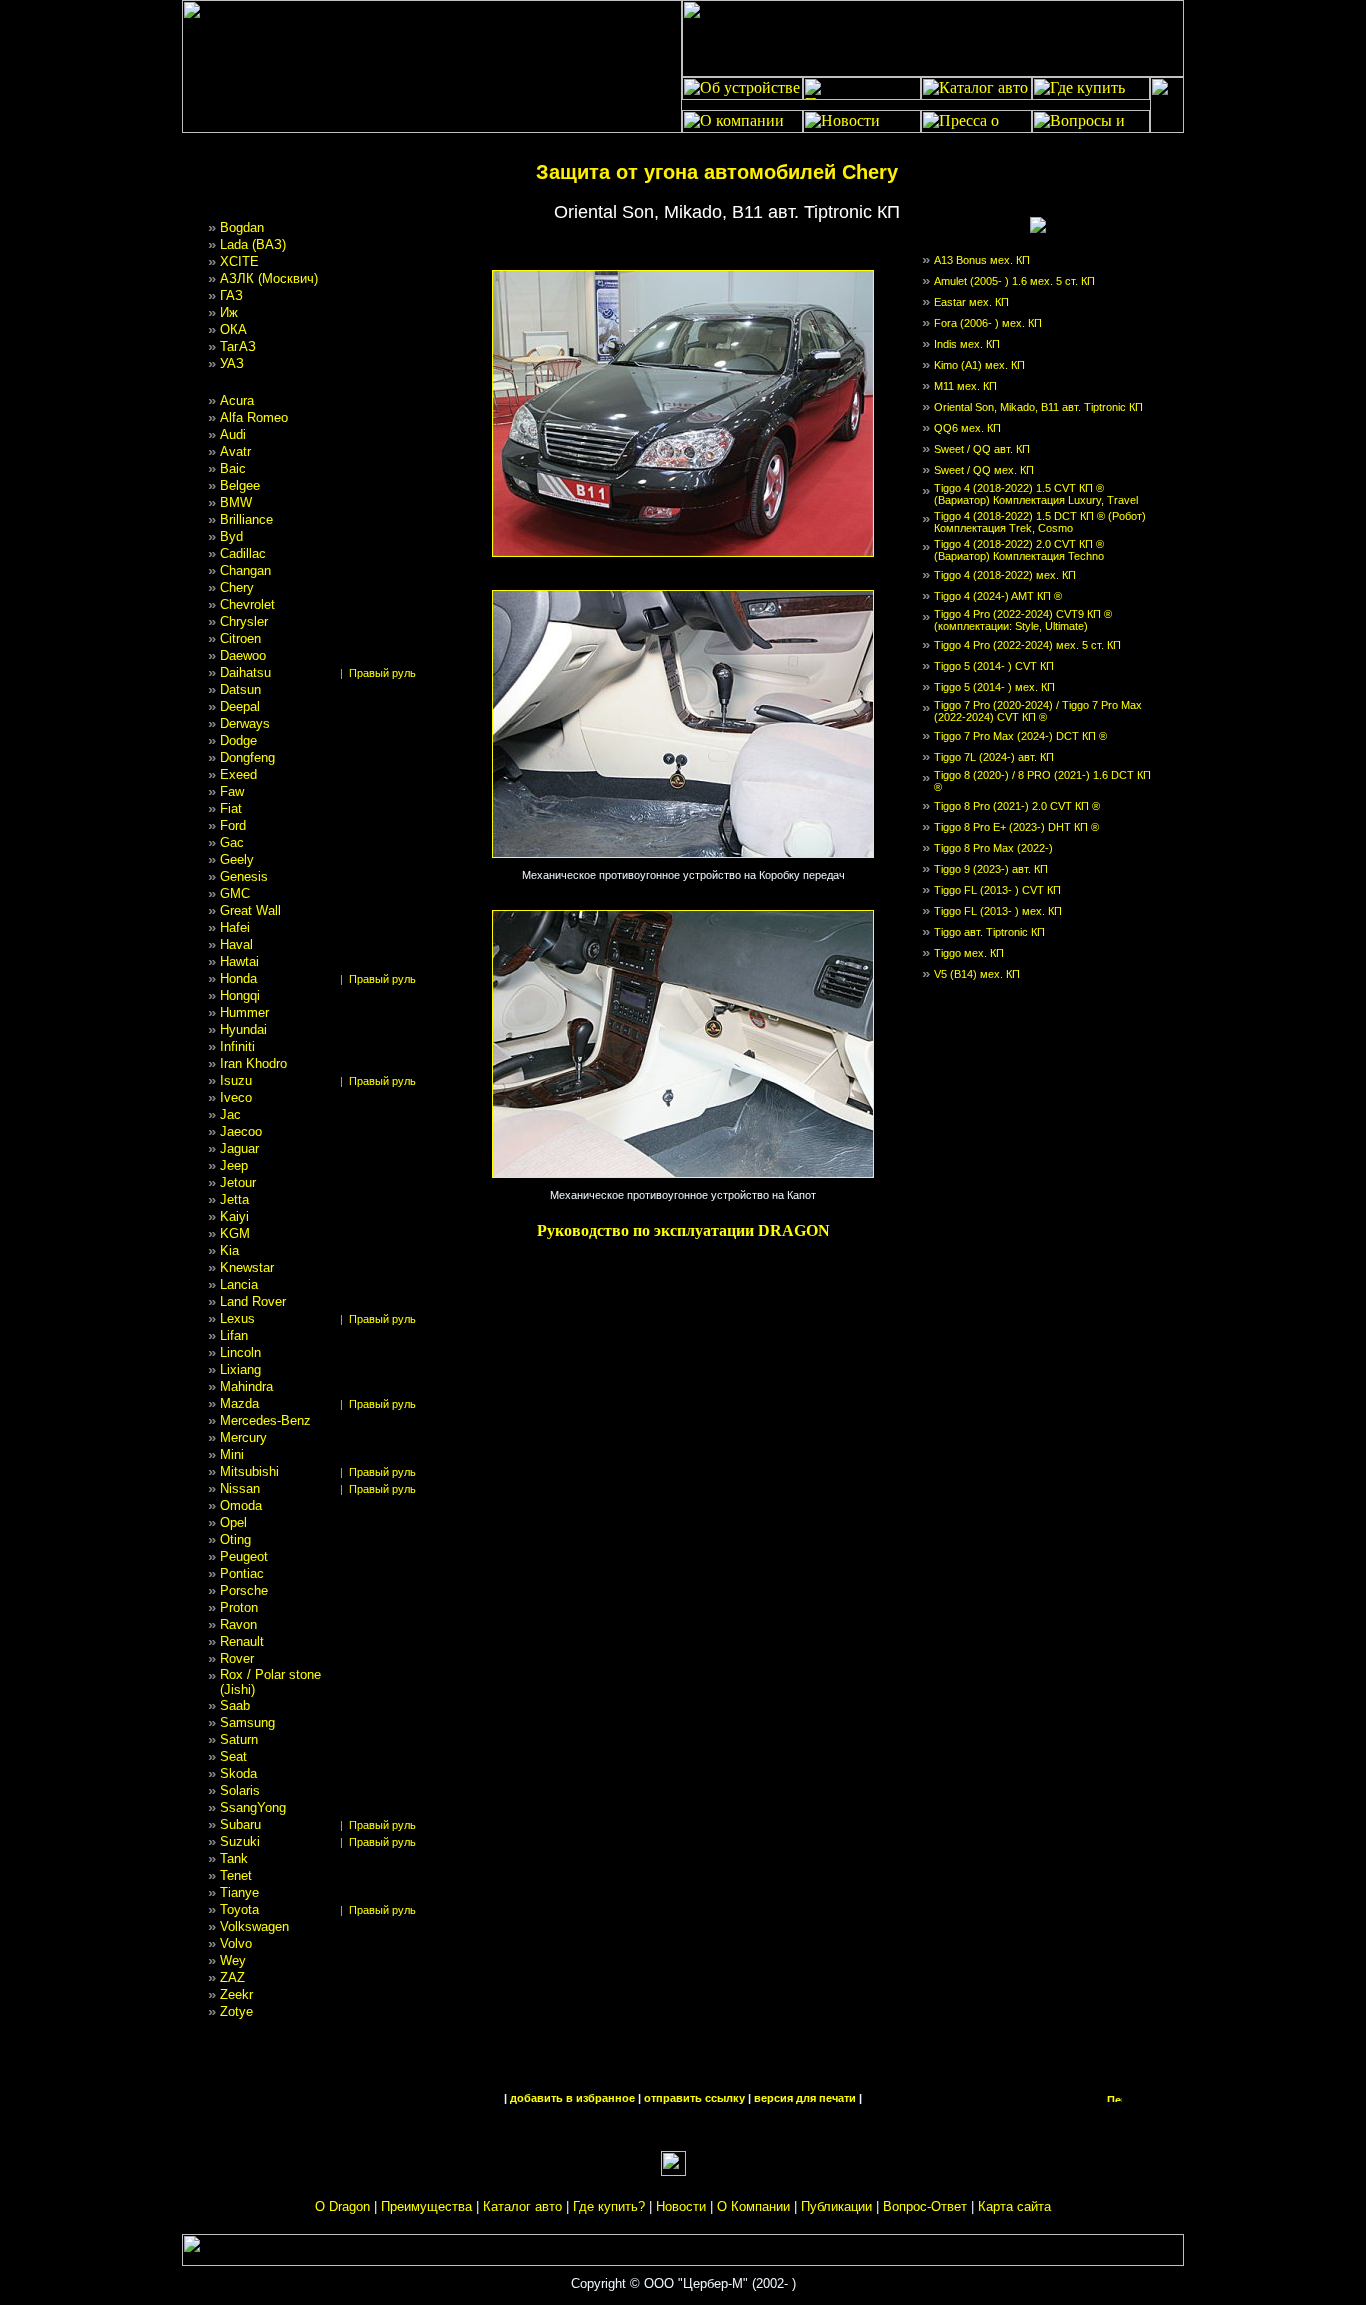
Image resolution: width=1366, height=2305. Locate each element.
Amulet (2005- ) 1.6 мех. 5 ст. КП (1014, 281)
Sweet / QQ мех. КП (984, 470)
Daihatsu (245, 672)
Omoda (241, 1505)
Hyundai (243, 1029)
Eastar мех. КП (971, 302)
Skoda (238, 1773)
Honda (238, 978)
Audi (233, 434)
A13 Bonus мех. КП (982, 260)
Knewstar (247, 1267)
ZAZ (232, 1977)
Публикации (836, 2206)
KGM (235, 1233)
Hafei (235, 927)
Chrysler (244, 621)
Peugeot (244, 1556)
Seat (233, 1756)
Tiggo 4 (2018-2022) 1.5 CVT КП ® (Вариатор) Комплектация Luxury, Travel (1036, 494)
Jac (230, 1114)
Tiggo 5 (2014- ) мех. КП (994, 687)
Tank (234, 1858)
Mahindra (246, 1386)
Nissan (240, 1488)
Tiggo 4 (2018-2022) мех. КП (1005, 575)
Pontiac (242, 1573)
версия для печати (805, 2098)
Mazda (239, 1403)
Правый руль (382, 673)
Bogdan (242, 227)
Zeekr (236, 1994)
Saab (235, 1705)
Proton (239, 1607)
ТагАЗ (238, 346)
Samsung (247, 1722)
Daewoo (243, 655)
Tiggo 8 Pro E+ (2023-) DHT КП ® (1016, 827)
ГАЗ (231, 295)
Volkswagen (254, 1926)
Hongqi (240, 995)
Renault (242, 1641)
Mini (232, 1454)
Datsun (240, 689)
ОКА (233, 329)
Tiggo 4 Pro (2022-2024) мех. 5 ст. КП (1027, 645)
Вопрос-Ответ (925, 2206)
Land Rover (253, 1301)
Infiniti (237, 1046)
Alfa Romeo (254, 417)
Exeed (238, 774)
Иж (229, 312)
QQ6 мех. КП (967, 428)
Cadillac (243, 553)
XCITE (239, 261)
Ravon (238, 1624)
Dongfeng (247, 757)
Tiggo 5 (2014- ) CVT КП (994, 666)
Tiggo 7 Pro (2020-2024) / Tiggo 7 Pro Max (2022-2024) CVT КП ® (1038, 711)
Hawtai (239, 961)
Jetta (234, 1199)
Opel (233, 1522)
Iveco (236, 1097)
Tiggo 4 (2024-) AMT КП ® (998, 596)
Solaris (240, 1790)
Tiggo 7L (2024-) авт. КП (994, 757)
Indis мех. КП (967, 344)
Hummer (244, 1012)
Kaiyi (234, 1216)
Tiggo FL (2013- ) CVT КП (997, 890)
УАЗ (232, 363)
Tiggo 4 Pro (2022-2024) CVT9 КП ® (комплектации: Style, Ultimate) (1023, 620)
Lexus (237, 1318)
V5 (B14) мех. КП (977, 974)
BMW (236, 502)
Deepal (240, 706)
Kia (229, 1250)
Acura (237, 400)
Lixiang (240, 1369)
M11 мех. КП (965, 386)
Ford (233, 825)
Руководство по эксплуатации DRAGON (683, 1230)
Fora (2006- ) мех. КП (988, 323)
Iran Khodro (253, 1063)
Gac (232, 842)
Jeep (234, 1165)
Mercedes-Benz (265, 1420)
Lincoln (240, 1352)
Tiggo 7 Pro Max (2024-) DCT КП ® (1020, 736)
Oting (235, 1539)
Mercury (243, 1437)
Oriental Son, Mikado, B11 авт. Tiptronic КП (1038, 407)
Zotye (236, 2011)
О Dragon (342, 2206)
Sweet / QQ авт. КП (982, 449)
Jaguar (239, 1148)
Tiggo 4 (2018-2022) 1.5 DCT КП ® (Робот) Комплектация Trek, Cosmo (1040, 522)
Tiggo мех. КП (969, 953)
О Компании (753, 2206)
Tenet (236, 1875)
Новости (681, 2206)
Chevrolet (247, 604)
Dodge (238, 740)
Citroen (240, 638)
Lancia (239, 1284)
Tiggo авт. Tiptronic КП (989, 932)
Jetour (238, 1182)
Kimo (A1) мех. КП (979, 365)
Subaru (240, 1824)
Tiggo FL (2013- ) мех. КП (998, 911)
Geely (237, 859)
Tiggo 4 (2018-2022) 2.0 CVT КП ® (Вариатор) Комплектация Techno (1019, 550)
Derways (245, 723)
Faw (232, 791)
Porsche (244, 1590)
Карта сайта (1014, 2206)
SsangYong (253, 1807)
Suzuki (240, 1841)
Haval (236, 944)
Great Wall (250, 910)
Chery (237, 587)
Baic (233, 468)
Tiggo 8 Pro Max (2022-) (993, 848)
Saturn (239, 1739)
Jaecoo (241, 1131)
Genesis (244, 876)
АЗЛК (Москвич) (269, 278)
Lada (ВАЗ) (253, 244)
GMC (235, 893)
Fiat (231, 808)
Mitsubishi (249, 1471)
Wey (233, 1960)
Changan (245, 570)
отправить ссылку (694, 2098)
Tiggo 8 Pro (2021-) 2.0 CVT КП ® (1017, 806)
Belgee (240, 485)
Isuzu (236, 1080)
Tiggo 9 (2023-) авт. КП (991, 869)
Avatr (235, 451)
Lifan (234, 1335)
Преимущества (426, 2206)
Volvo (236, 1943)
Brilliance (246, 519)
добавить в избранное (572, 2098)
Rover (237, 1658)
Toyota (239, 1909)
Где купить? (609, 2206)
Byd (231, 536)
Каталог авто (522, 2206)
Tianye (239, 1892)
